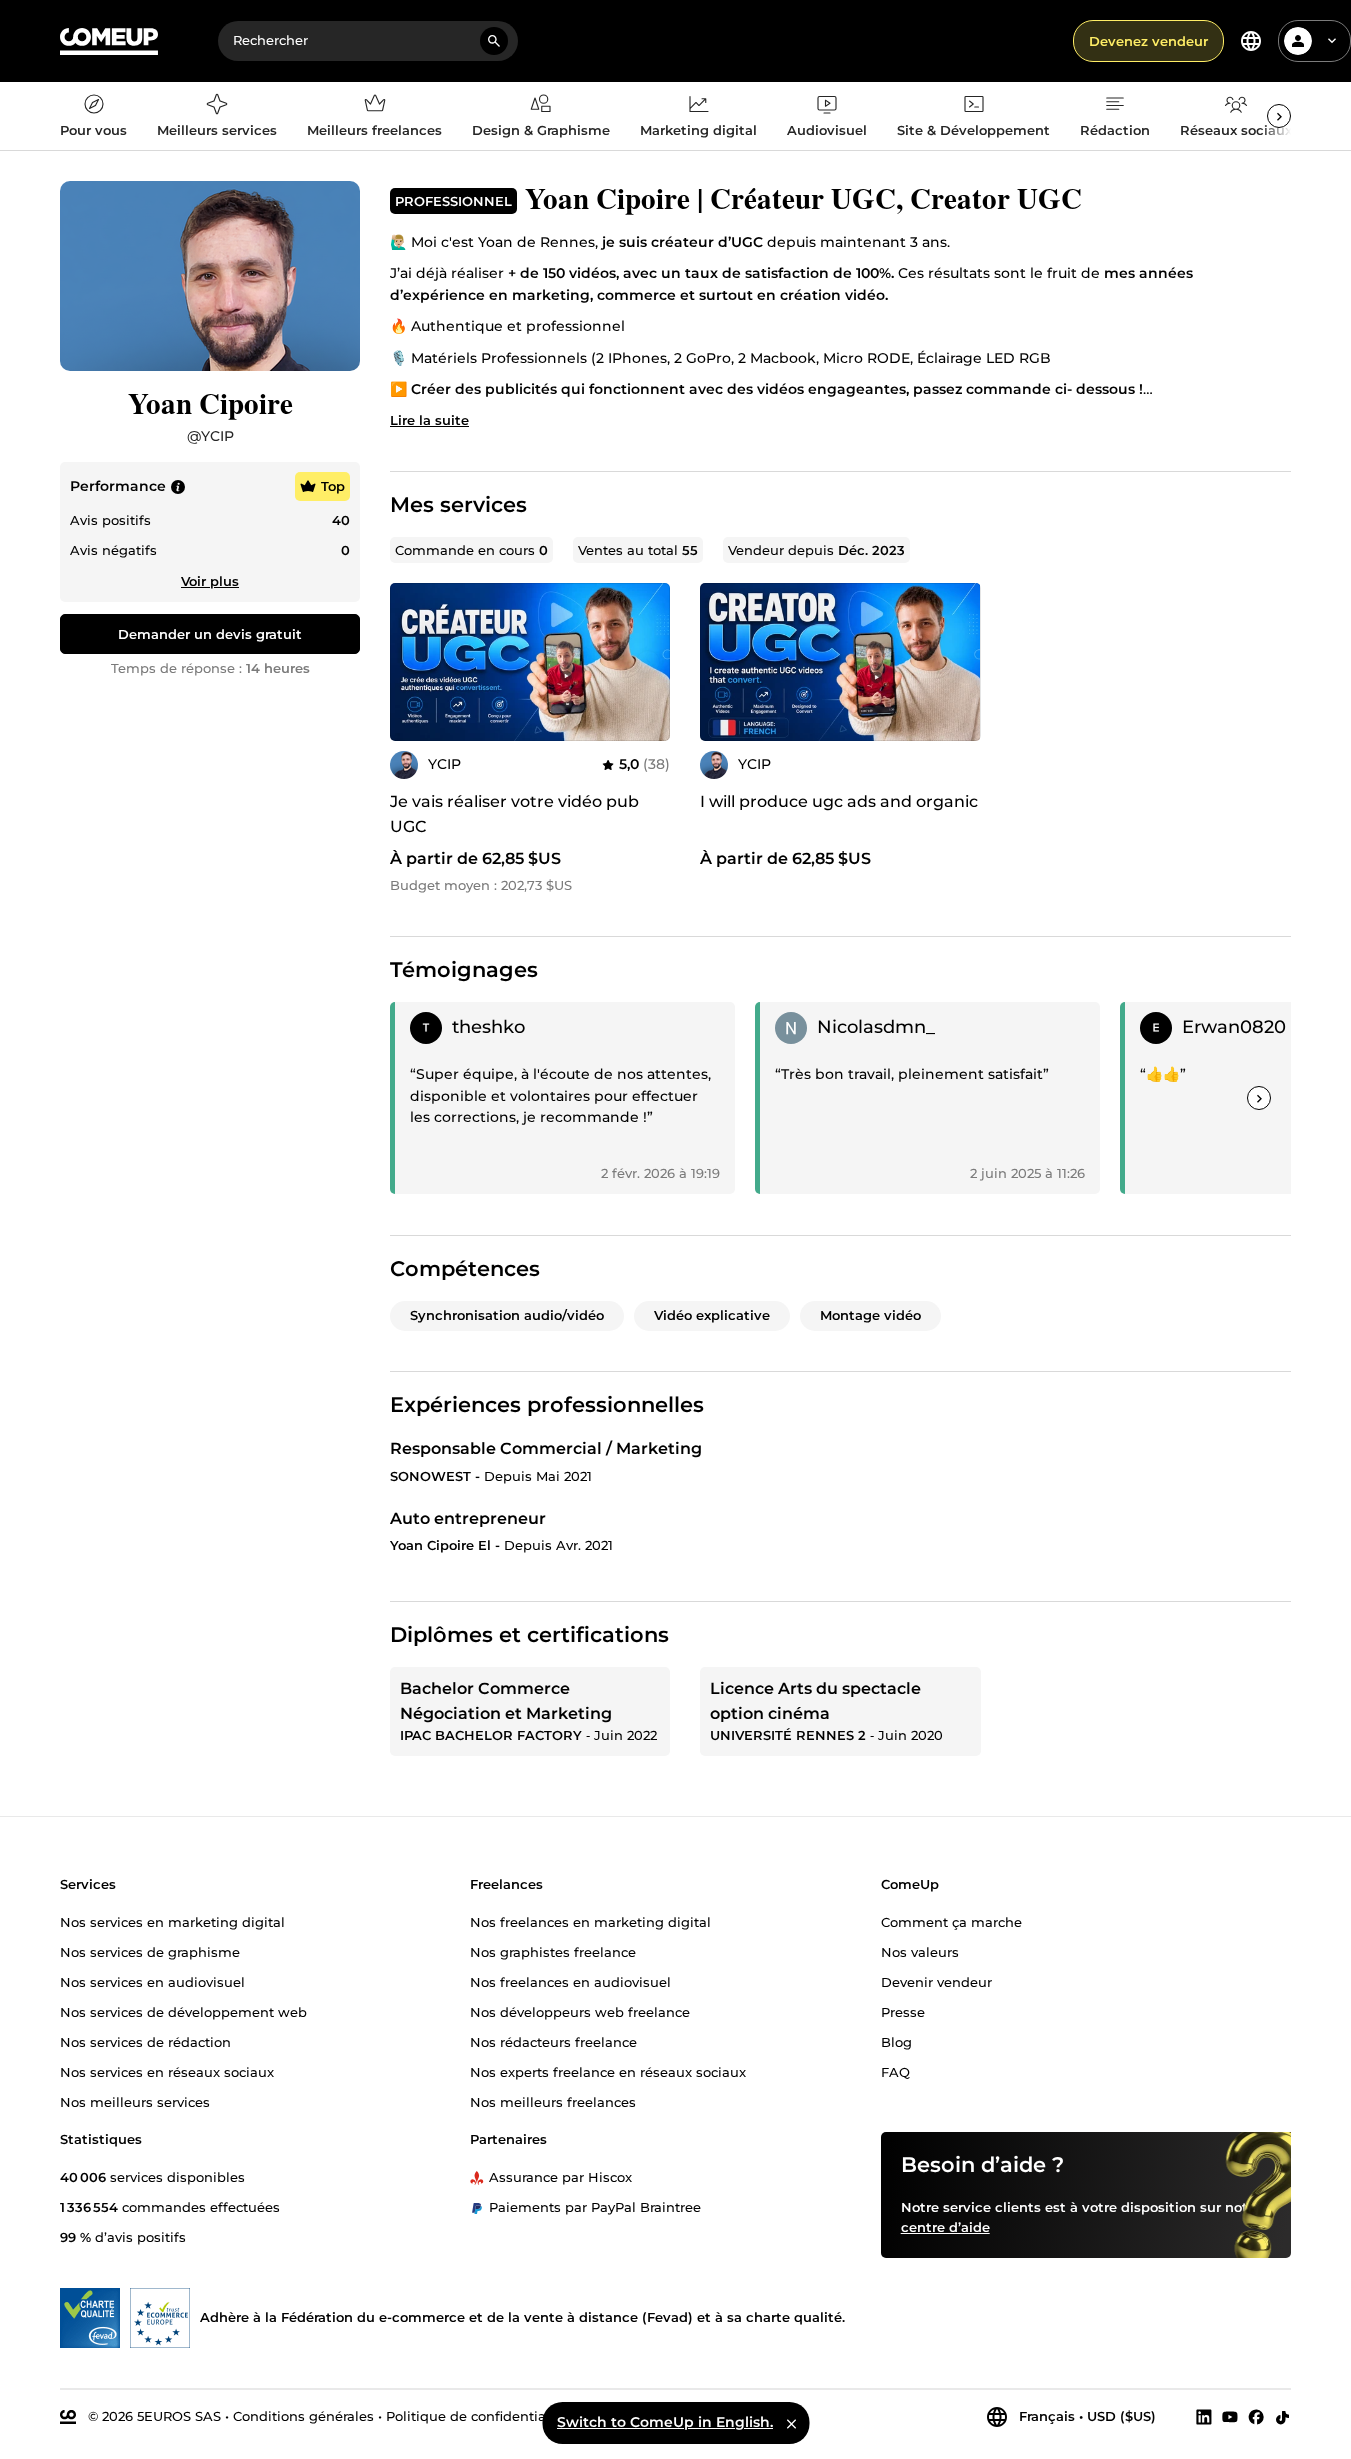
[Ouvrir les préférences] (1251, 41)
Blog (896, 2042)
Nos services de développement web (183, 2012)
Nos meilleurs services (135, 2102)
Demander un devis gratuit (210, 634)
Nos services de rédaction (145, 2042)
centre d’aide (945, 2227)
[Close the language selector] (791, 2423)
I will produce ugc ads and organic (839, 801)
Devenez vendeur (1148, 41)
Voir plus (210, 581)
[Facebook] (1256, 2417)
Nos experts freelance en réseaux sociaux (608, 2072)
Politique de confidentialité (476, 2416)
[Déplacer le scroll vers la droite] (1279, 116)
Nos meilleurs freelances (553, 2102)
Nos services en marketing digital (172, 1922)
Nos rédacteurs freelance (553, 2042)
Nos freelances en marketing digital (590, 1922)
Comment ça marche (951, 1922)
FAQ (895, 2072)
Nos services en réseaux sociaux (167, 2072)
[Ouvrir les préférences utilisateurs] (1332, 41)
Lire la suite (429, 420)
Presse (903, 2012)
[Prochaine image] (648, 662)
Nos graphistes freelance (553, 1952)
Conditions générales (303, 2416)
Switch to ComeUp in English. (665, 2422)
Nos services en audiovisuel (152, 1982)
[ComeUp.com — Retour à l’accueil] (109, 41)
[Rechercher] (494, 41)
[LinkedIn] (1204, 2417)
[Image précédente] (412, 662)
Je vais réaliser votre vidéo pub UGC (514, 814)
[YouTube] (1230, 2417)
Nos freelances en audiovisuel (570, 1982)
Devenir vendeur (936, 1982)
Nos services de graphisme (150, 1952)
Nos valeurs (920, 1952)
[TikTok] (1282, 2417)
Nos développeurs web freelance (580, 2012)
